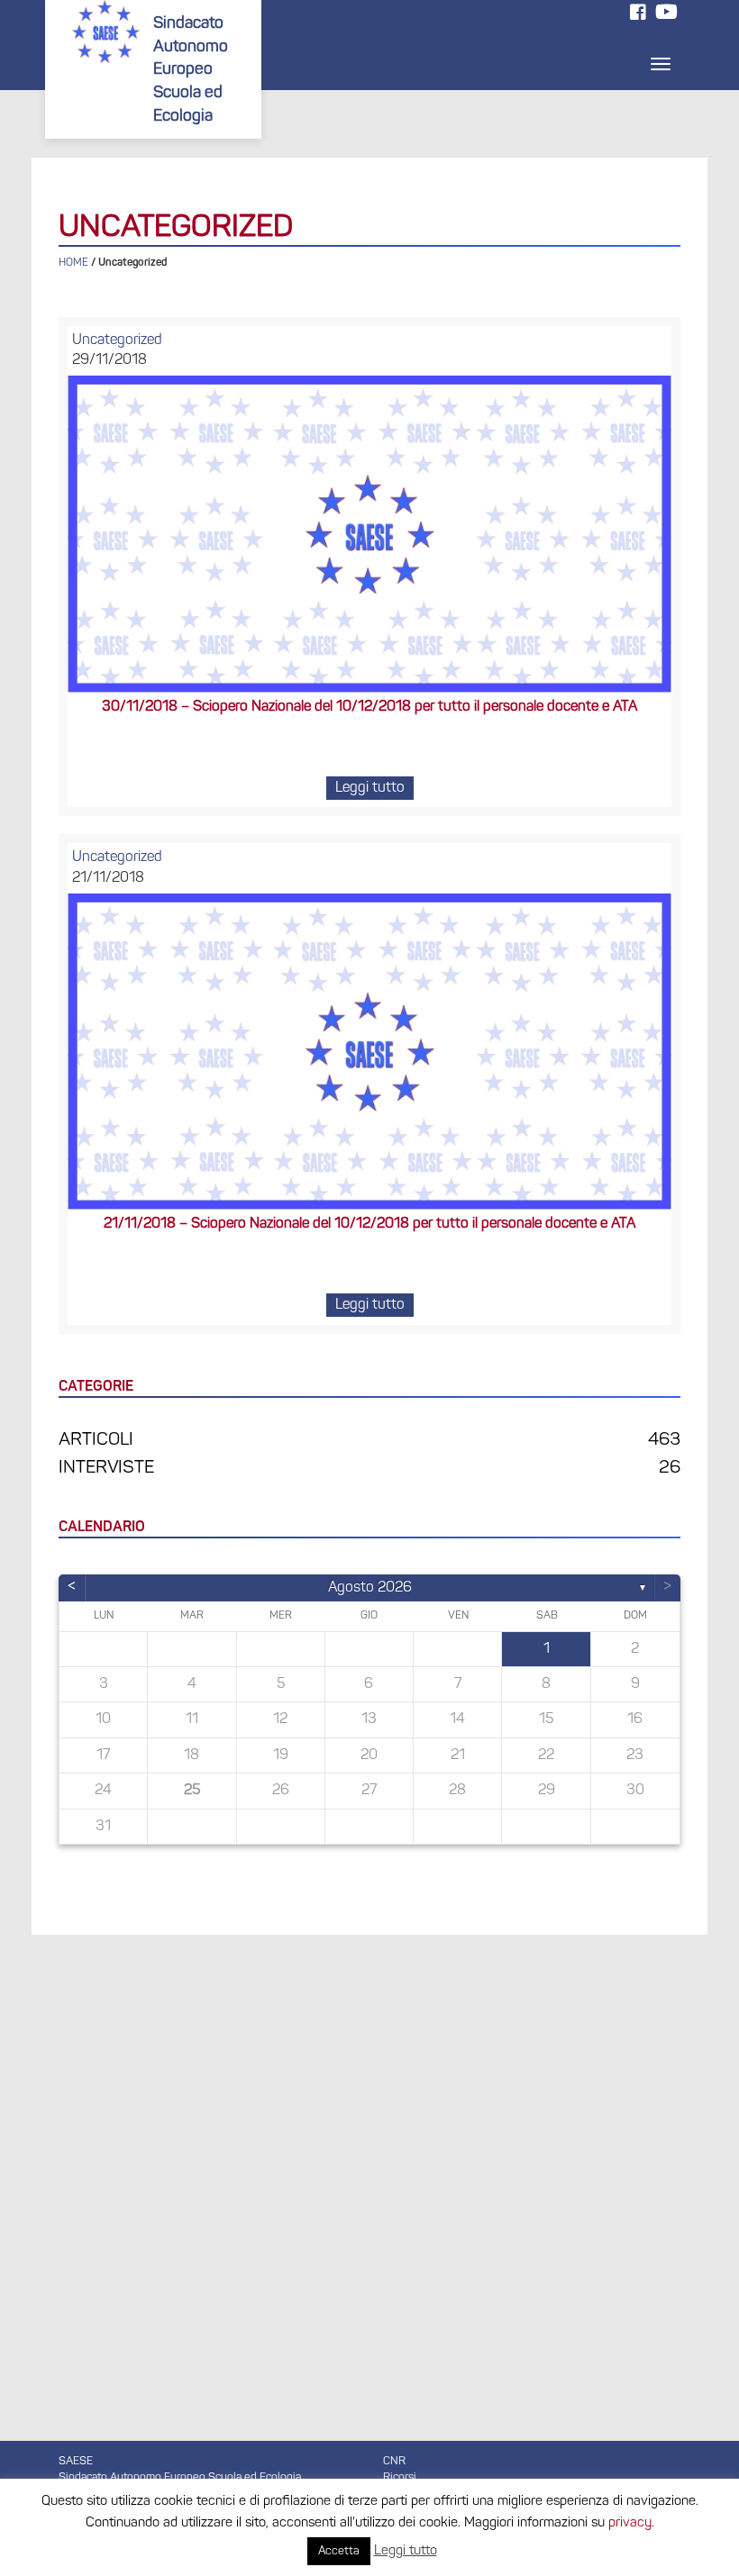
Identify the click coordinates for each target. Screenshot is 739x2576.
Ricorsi (400, 2478)
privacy (630, 2523)
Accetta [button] (339, 2551)
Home (73, 263)
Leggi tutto (370, 788)
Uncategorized (117, 340)
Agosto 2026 (370, 1588)
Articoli (96, 1440)
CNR (394, 2462)
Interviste (106, 1468)
